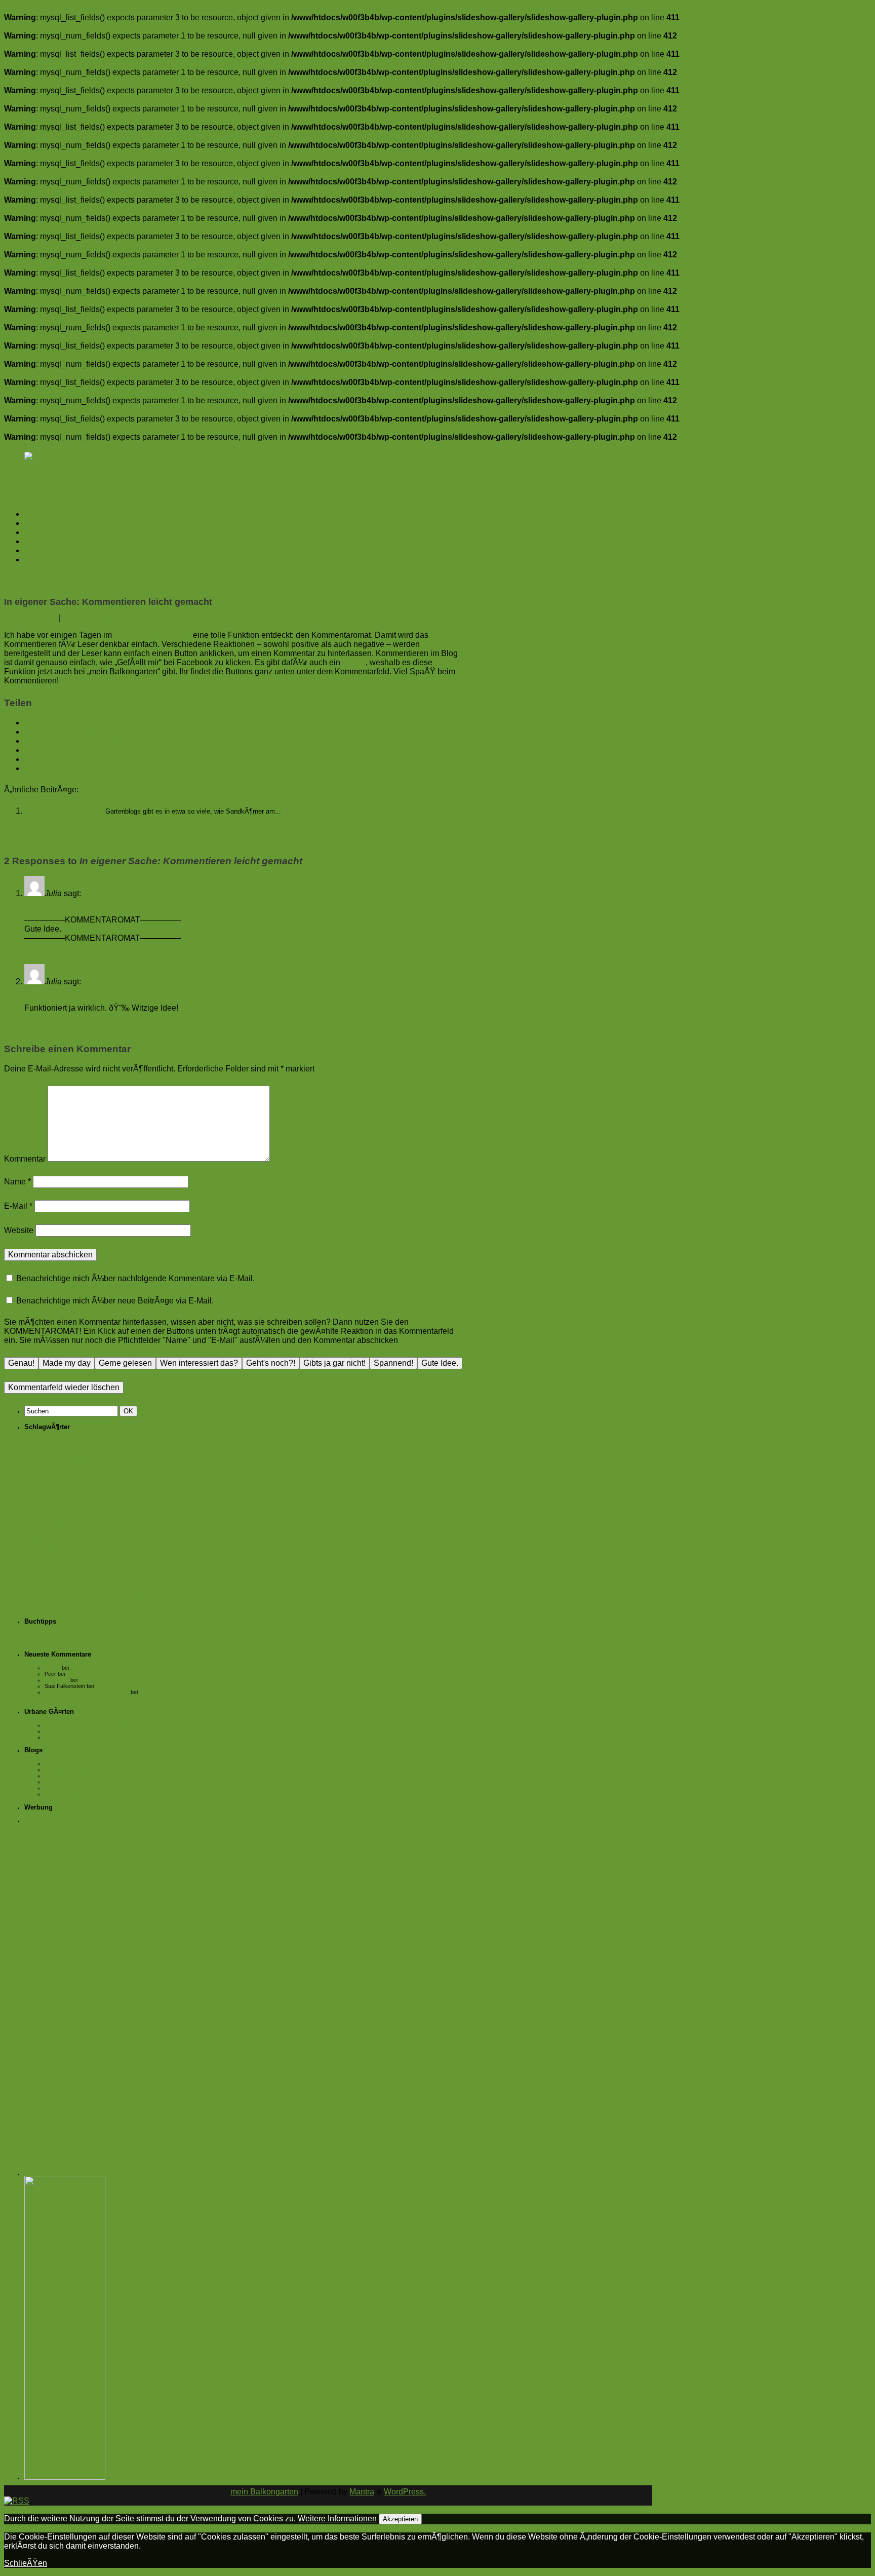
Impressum (44, 560)
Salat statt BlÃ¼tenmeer (108, 1680)
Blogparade (122, 1471)
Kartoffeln (96, 1535)
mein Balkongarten (264, 2492)
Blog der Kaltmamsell (152, 635)
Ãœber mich (46, 550)
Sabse (52, 1668)
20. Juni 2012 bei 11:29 (66, 991)
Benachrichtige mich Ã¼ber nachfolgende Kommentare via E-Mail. (135, 1278)
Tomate (37, 1594)
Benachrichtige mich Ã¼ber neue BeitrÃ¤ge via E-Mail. (115, 1301)
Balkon (100, 1444)
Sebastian (57, 1680)
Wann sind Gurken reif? (49, 586)
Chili (33, 1496)
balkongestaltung (126, 1462)
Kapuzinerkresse (52, 1534)
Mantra (362, 2492)
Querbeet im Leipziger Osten (80, 1731)
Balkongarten (62, 1459)
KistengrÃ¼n (60, 1782)
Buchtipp (123, 1482)
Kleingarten (52, 1545)
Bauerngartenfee (65, 1763)
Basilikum (36, 1472)
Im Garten (42, 532)
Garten (99, 1510)
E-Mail (18, 1206)
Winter (34, 1606)
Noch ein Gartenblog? (65, 811)
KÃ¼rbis (70, 1557)
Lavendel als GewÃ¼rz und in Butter (73, 577)
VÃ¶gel (142, 1595)
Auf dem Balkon (53, 523)
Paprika (37, 1570)
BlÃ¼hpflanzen (73, 1484)
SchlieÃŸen (26, 2563)
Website (19, 1230)
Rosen (34, 1583)
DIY (49, 1496)
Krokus (128, 1546)
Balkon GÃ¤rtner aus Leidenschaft (87, 1692)
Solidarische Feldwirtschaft (77, 1737)
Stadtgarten (113, 1581)
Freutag (138, 1496)
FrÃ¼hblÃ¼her (50, 1513)
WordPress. (405, 2492)
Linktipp (95, 1557)
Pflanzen (74, 1568)
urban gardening (92, 1593)
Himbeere (112, 1525)
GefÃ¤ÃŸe (136, 1514)
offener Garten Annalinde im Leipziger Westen (101, 1725)
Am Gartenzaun (52, 541)
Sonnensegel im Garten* (100, 1668)
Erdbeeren (77, 1496)
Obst (147, 1556)
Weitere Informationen (337, 2519)
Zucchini (62, 1605)
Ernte (110, 1495)
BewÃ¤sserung (68, 1472)
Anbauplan (57, 1698)
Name (17, 1182)
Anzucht (59, 1446)
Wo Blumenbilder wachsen (77, 1794)
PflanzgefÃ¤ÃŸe (124, 1570)
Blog (95, 1471)
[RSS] (37, 456)
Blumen (35, 1484)
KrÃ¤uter (39, 1557)
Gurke (80, 1525)
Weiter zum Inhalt (35, 497)
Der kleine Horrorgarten (74, 1776)
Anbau (32, 1447)
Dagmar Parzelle (65, 1770)
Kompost (98, 1545)
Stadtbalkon (64, 1583)
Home (35, 514)
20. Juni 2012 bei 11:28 (66, 902)
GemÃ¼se (46, 1525)
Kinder (121, 1535)
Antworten (43, 959)
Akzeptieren (400, 2519)
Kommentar (25, 1159)
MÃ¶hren (121, 1557)
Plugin (354, 662)
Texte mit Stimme (66, 1788)
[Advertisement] (93, 1982)
